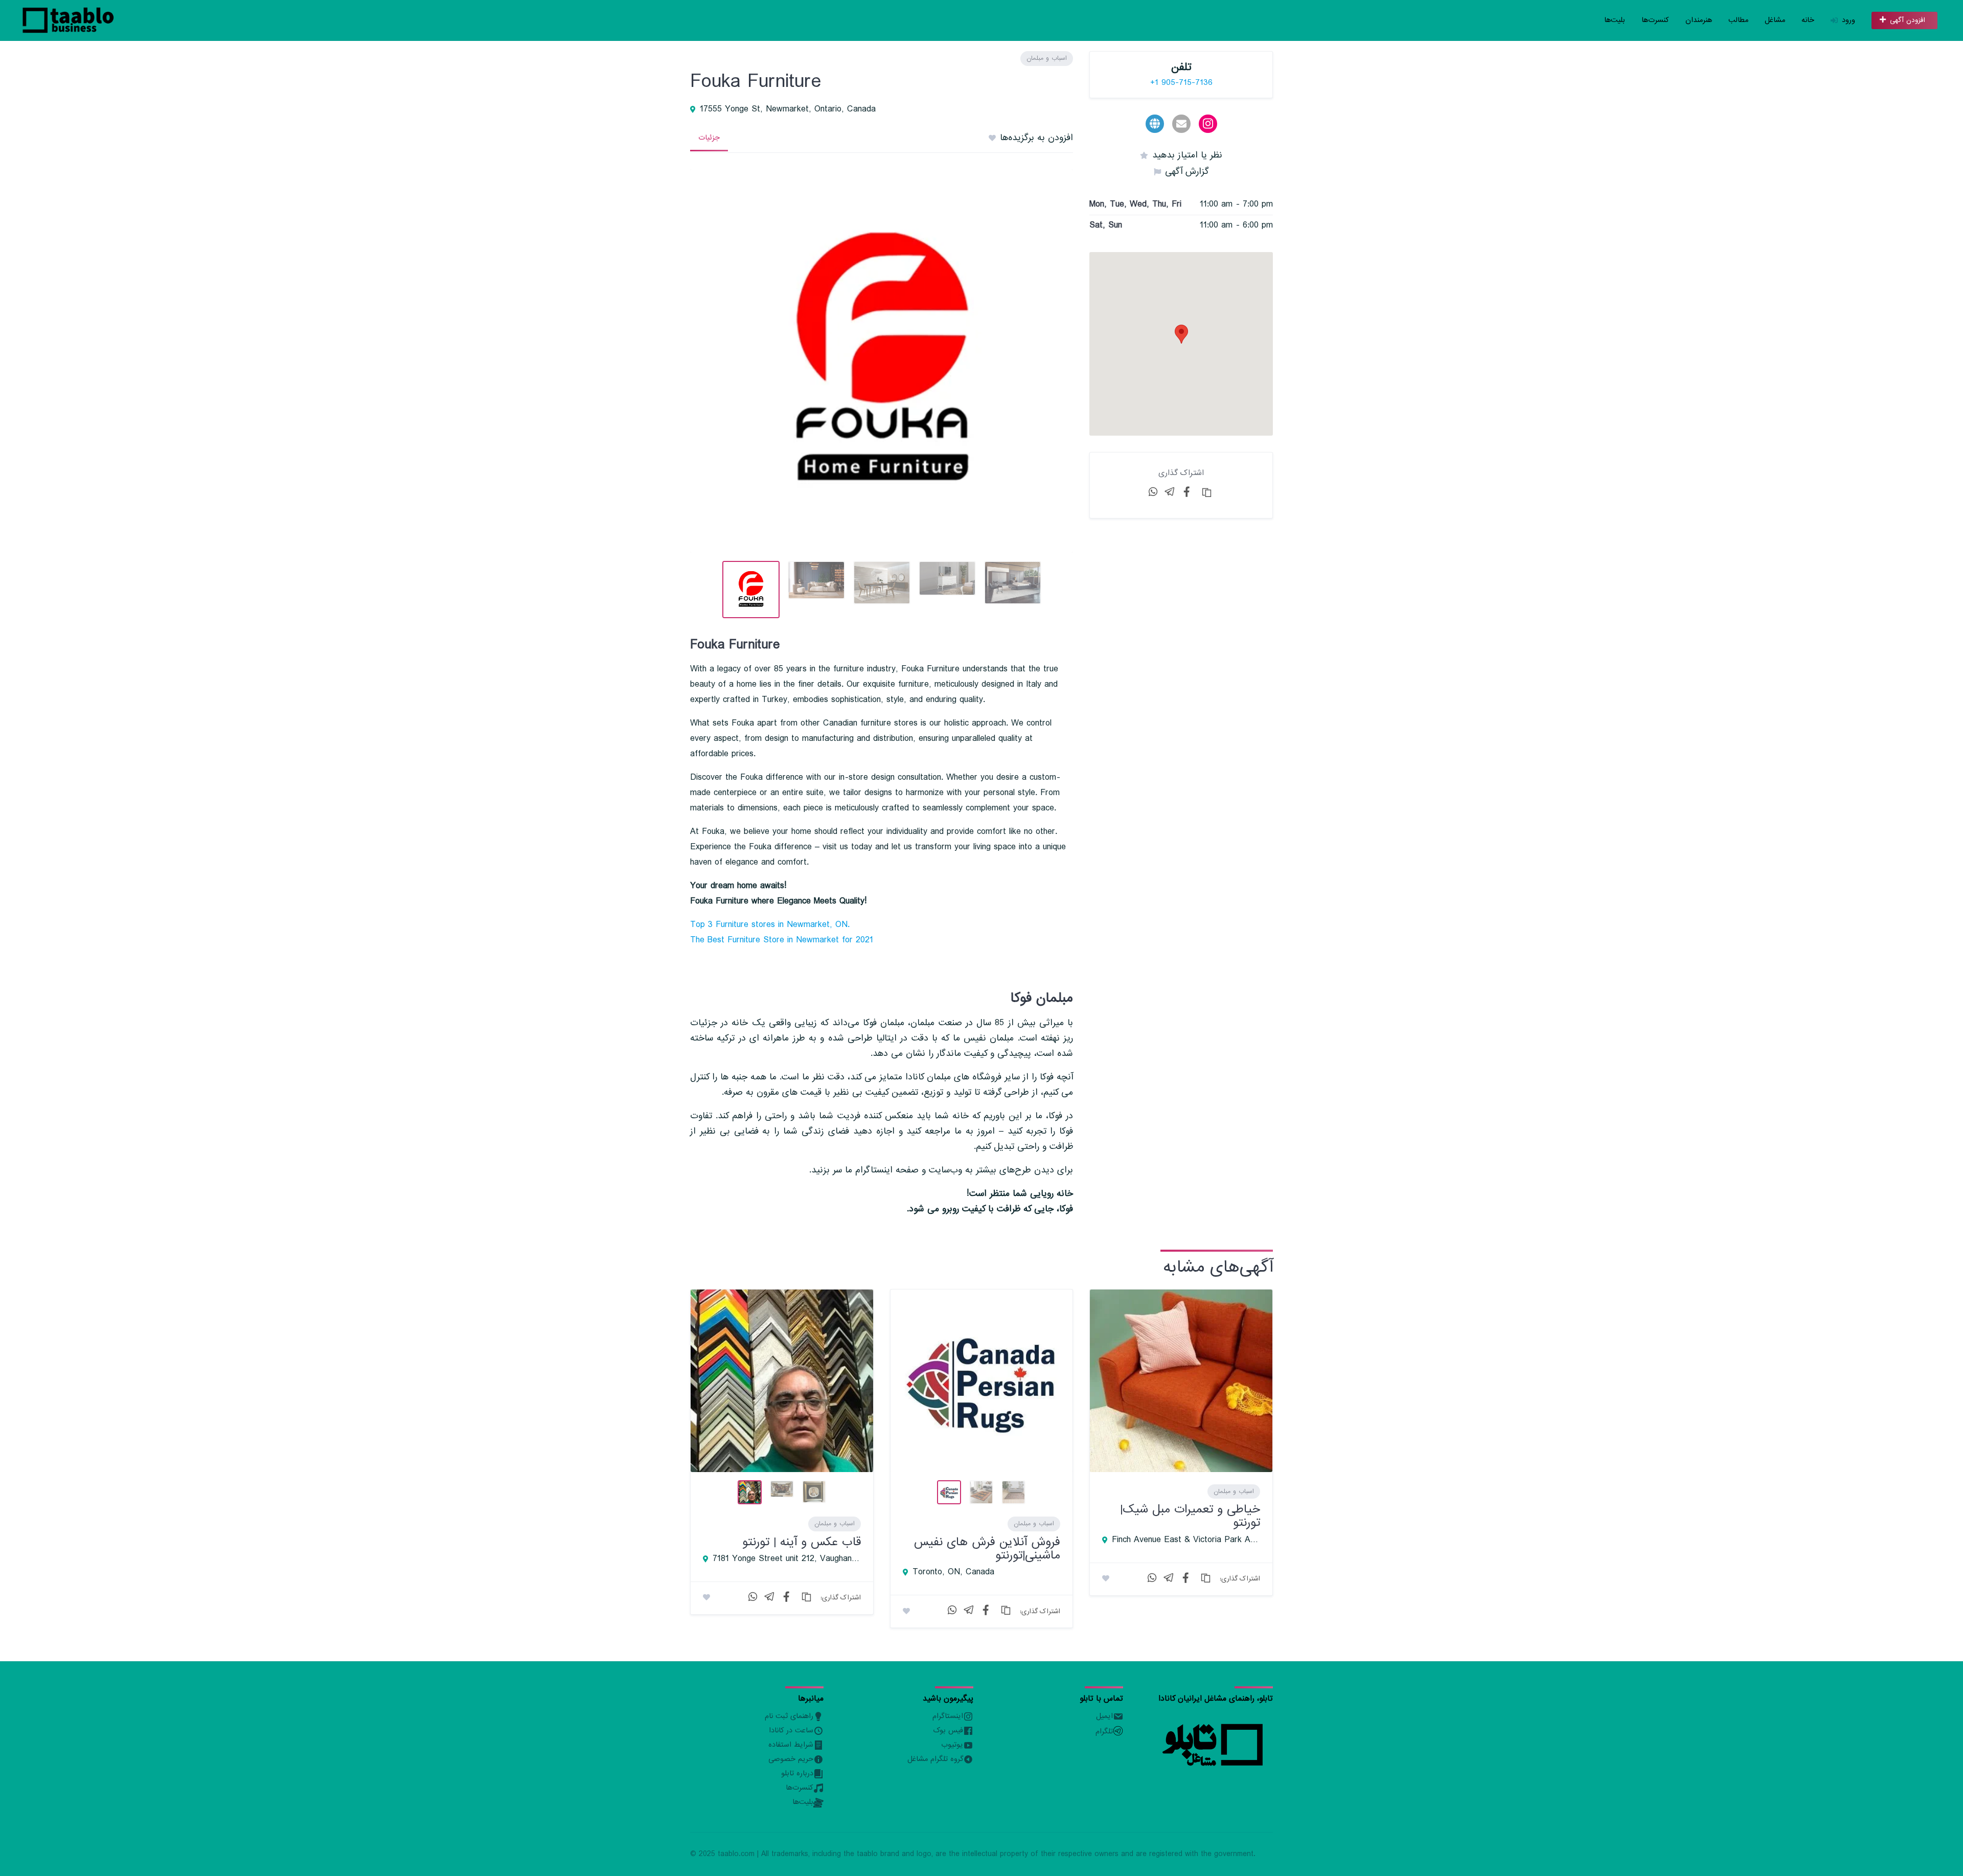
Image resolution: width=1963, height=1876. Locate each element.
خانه (1808, 20)
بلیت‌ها (1615, 20)
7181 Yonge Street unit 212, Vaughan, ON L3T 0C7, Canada (787, 1559)
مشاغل (1775, 20)
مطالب (1738, 20)
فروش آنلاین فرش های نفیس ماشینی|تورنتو (987, 1549)
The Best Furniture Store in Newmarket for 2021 (782, 940)
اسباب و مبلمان (1047, 58)
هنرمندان (1699, 20)
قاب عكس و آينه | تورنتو (802, 1542)
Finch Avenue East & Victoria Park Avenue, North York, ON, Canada (1186, 1540)
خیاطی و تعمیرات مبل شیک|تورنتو (1190, 1516)
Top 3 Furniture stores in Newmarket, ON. (770, 925)
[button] (1181, 334)
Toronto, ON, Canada (953, 1572)
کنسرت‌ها (1655, 20)
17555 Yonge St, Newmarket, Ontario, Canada (788, 109)
